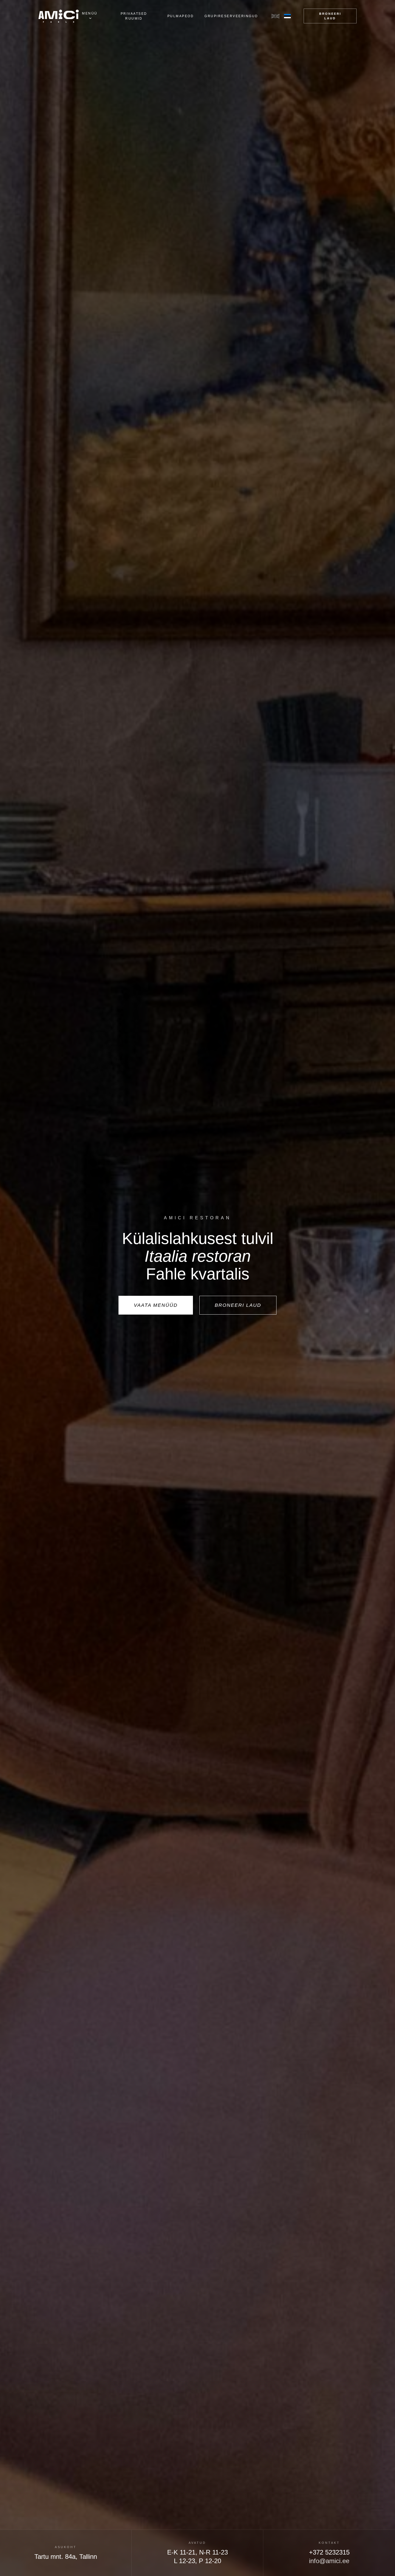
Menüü (90, 13)
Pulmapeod (181, 16)
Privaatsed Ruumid (134, 16)
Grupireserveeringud (231, 16)
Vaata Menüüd (156, 1305)
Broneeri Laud (330, 16)
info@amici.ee (329, 2561)
